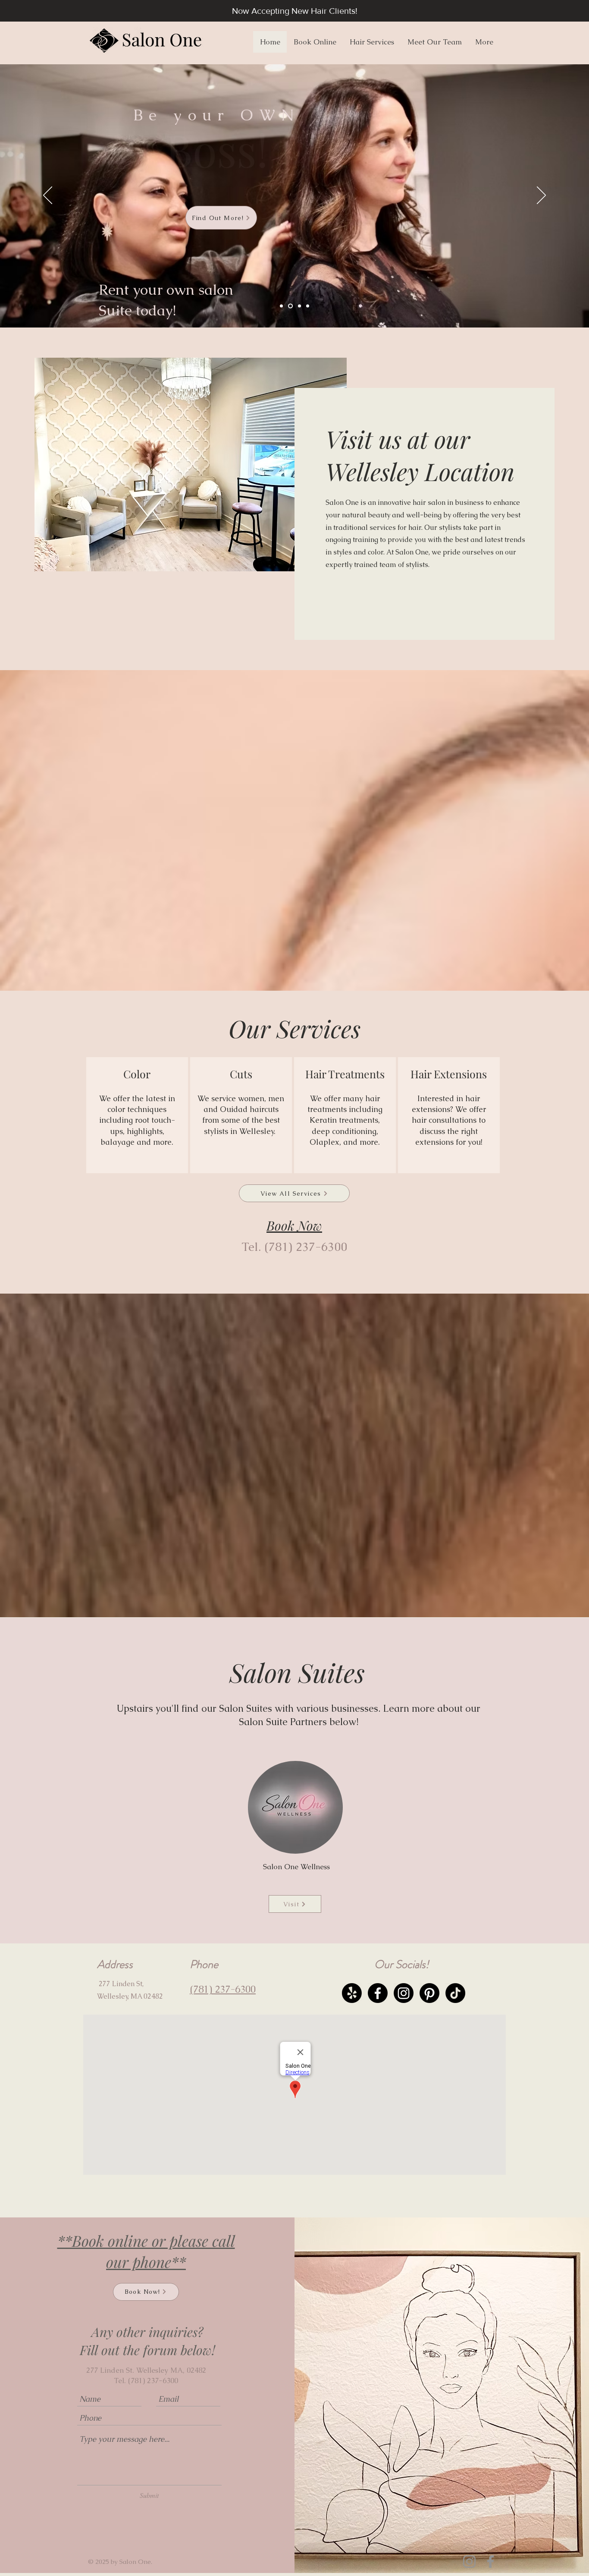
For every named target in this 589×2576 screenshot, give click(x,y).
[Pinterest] (429, 1993)
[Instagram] (404, 1993)
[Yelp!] (352, 1993)
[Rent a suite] (290, 306)
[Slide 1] (281, 306)
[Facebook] (378, 1993)
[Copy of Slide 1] (299, 306)
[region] (137, 1115)
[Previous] (48, 196)
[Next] (541, 196)
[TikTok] (455, 1993)
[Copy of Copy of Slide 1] (308, 306)
